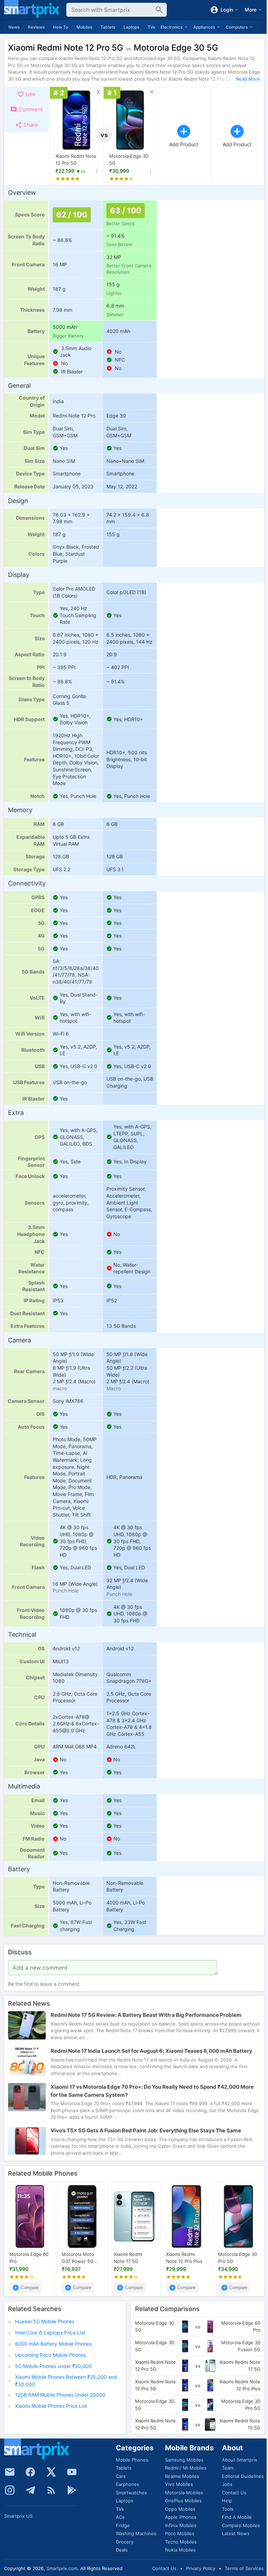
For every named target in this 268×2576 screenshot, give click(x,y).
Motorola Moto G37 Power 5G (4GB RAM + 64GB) (78, 2258)
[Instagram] (10, 2490)
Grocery (125, 2542)
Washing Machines (136, 2533)
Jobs (227, 2484)
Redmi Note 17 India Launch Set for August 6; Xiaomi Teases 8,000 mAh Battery (151, 2051)
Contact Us (234, 2493)
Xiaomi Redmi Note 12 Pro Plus (184, 2258)
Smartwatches (131, 2493)
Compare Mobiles (241, 2525)
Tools (228, 2509)
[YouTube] (72, 2472)
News (14, 27)
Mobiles (84, 27)
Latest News (236, 2533)
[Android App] (72, 2490)
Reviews (36, 27)
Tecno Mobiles (181, 2542)
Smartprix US (18, 2516)
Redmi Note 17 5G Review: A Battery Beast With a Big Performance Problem (146, 2015)
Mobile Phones (132, 2460)
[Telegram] (30, 2490)
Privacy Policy (201, 2568)
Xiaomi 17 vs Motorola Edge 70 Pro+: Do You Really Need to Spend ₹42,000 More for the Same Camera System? (152, 2091)
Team (228, 2468)
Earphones (128, 2484)
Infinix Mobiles (181, 2525)
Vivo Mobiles (179, 2484)
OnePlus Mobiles (183, 2501)
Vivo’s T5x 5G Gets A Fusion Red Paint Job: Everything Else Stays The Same (146, 2131)
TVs (151, 27)
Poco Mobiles (180, 2533)
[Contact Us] (10, 2472)
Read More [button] (248, 79)
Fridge (123, 2525)
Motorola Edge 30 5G (129, 160)
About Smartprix (240, 2460)
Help (227, 2501)
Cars (121, 2476)
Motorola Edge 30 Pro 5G (238, 2258)
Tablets (108, 27)
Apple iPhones (181, 2517)
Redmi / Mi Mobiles (186, 2468)
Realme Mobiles (182, 2476)
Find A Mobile (237, 2517)
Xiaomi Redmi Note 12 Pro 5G (76, 160)
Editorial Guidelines (243, 2476)
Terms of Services (244, 2568)
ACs (120, 2517)
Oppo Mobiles (180, 2509)
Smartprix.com (62, 2568)
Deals (122, 2550)
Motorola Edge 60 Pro (29, 2258)
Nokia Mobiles (180, 2550)
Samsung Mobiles (184, 2460)
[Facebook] (30, 2472)
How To (61, 27)
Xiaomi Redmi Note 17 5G (128, 2258)
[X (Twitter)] (51, 2472)
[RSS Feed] (51, 2490)
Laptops (131, 27)
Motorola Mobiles (184, 2493)
